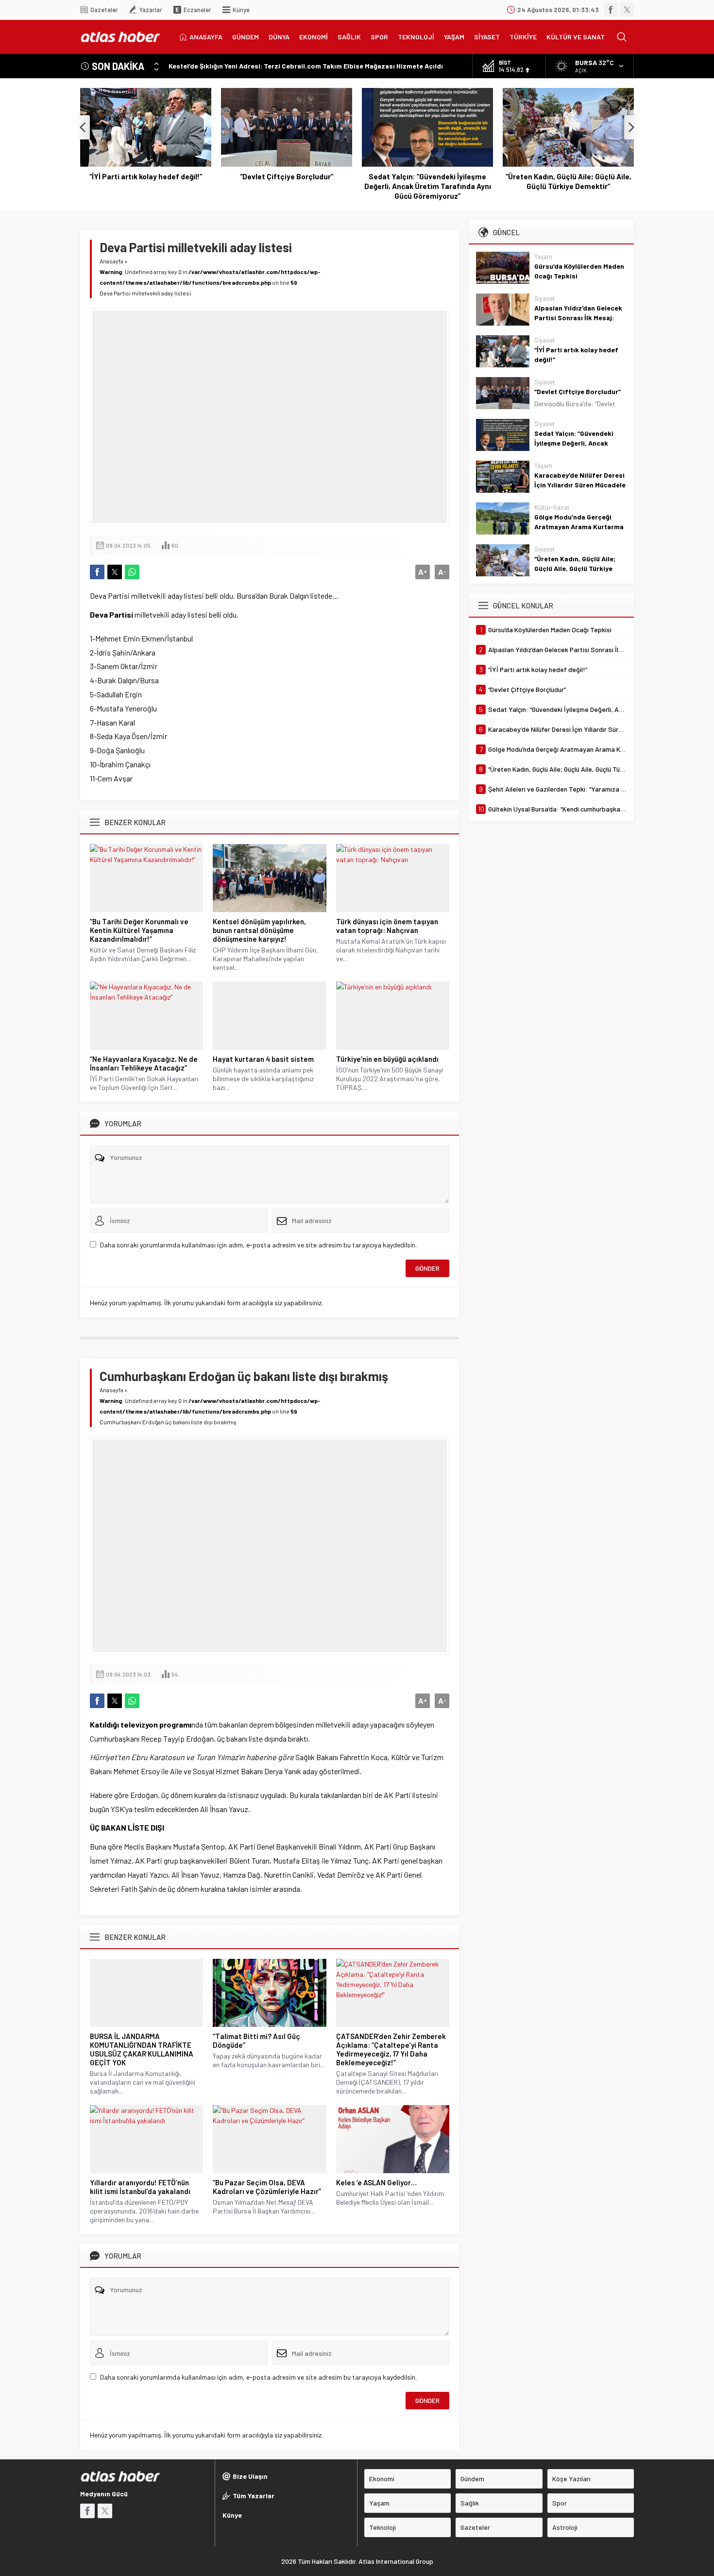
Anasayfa (111, 261)
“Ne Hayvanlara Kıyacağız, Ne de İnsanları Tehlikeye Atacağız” (144, 1063)
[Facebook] (611, 10)
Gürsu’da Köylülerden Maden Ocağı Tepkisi (579, 271)
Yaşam (543, 257)
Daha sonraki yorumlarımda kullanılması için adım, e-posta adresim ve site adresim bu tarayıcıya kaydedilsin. (258, 1245)
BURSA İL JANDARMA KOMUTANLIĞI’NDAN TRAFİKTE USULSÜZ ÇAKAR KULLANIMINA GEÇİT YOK (142, 2049)
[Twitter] (627, 10)
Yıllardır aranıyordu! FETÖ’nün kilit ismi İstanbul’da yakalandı (140, 2187)
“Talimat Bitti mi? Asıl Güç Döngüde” (256, 2040)
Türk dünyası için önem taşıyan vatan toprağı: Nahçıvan (387, 926)
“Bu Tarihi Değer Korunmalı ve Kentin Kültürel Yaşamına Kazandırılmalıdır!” (139, 930)
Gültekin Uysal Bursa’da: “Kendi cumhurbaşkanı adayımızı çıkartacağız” (568, 186)
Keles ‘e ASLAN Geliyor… (376, 2182)
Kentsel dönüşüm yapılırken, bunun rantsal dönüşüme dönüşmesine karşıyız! (259, 930)
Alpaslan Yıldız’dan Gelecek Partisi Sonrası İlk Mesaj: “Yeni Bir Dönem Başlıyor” (578, 318)
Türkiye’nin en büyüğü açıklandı (387, 1059)
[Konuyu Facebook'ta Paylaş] (97, 572)
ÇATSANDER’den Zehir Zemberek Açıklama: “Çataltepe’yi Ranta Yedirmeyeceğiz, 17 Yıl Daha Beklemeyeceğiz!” (391, 2049)
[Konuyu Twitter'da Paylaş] (115, 572)
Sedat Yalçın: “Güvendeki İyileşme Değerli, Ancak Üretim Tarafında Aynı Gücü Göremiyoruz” (287, 186)
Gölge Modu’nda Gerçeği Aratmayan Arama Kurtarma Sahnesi (579, 527)
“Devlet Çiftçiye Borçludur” (146, 176)
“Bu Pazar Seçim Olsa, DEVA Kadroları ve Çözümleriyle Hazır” (267, 2187)
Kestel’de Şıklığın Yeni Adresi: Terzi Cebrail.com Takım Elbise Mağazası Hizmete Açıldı (306, 66)
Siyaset (544, 298)
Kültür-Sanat (552, 507)
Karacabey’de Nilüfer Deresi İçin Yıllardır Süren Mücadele (580, 480)
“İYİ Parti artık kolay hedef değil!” (576, 354)
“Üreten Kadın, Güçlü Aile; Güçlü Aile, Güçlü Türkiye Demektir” (428, 181)
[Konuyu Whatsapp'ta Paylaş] (132, 572)
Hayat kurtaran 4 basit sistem (263, 1059)
